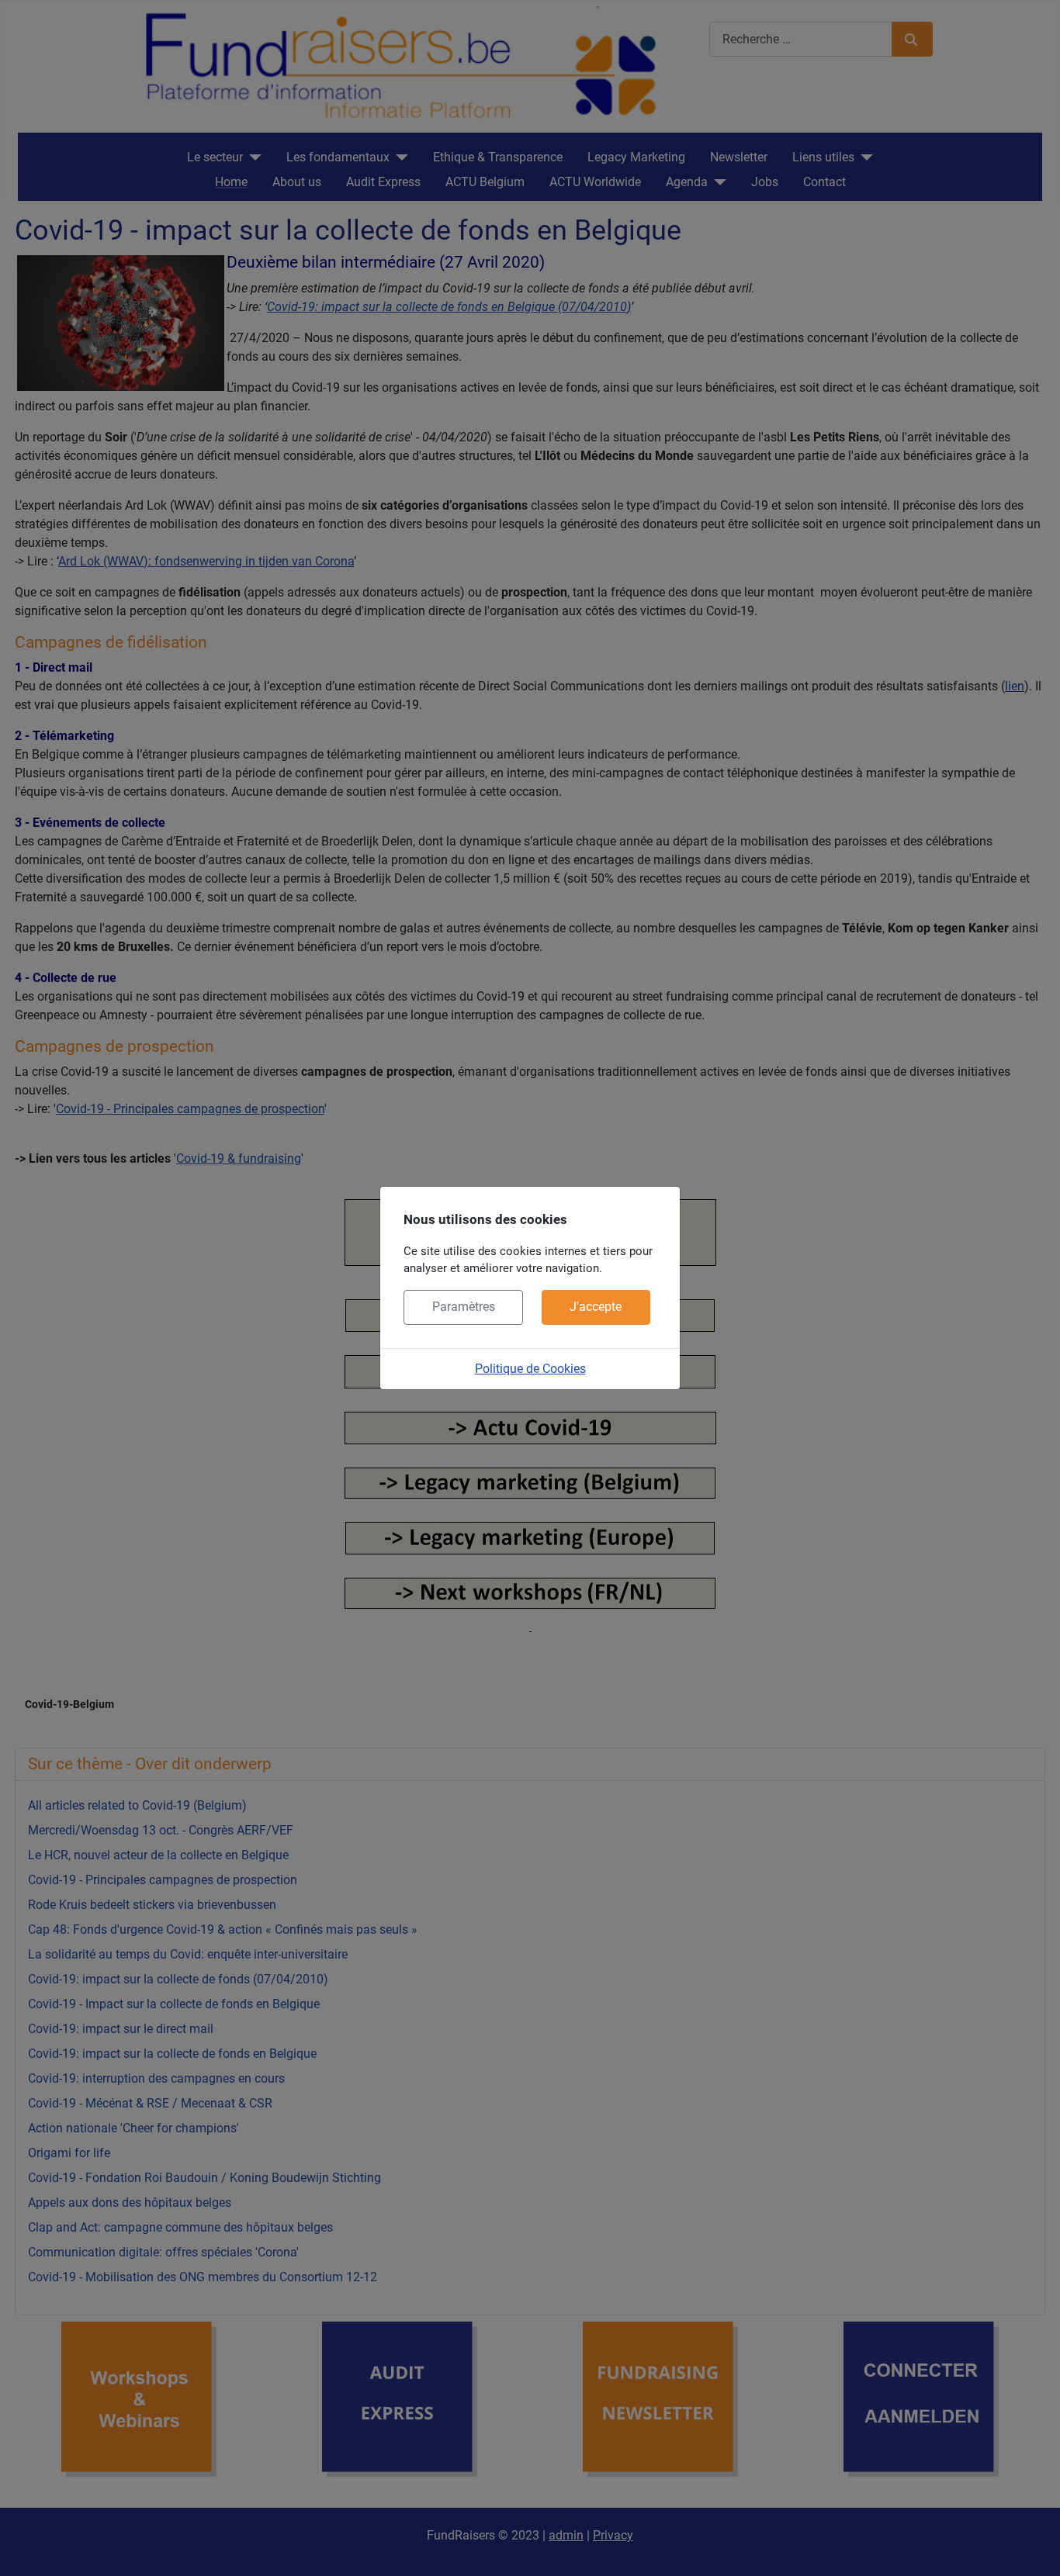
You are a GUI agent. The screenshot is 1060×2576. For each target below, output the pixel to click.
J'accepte (596, 1307)
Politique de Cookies (530, 1369)
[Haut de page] (1033, 2547)
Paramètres (464, 1307)
